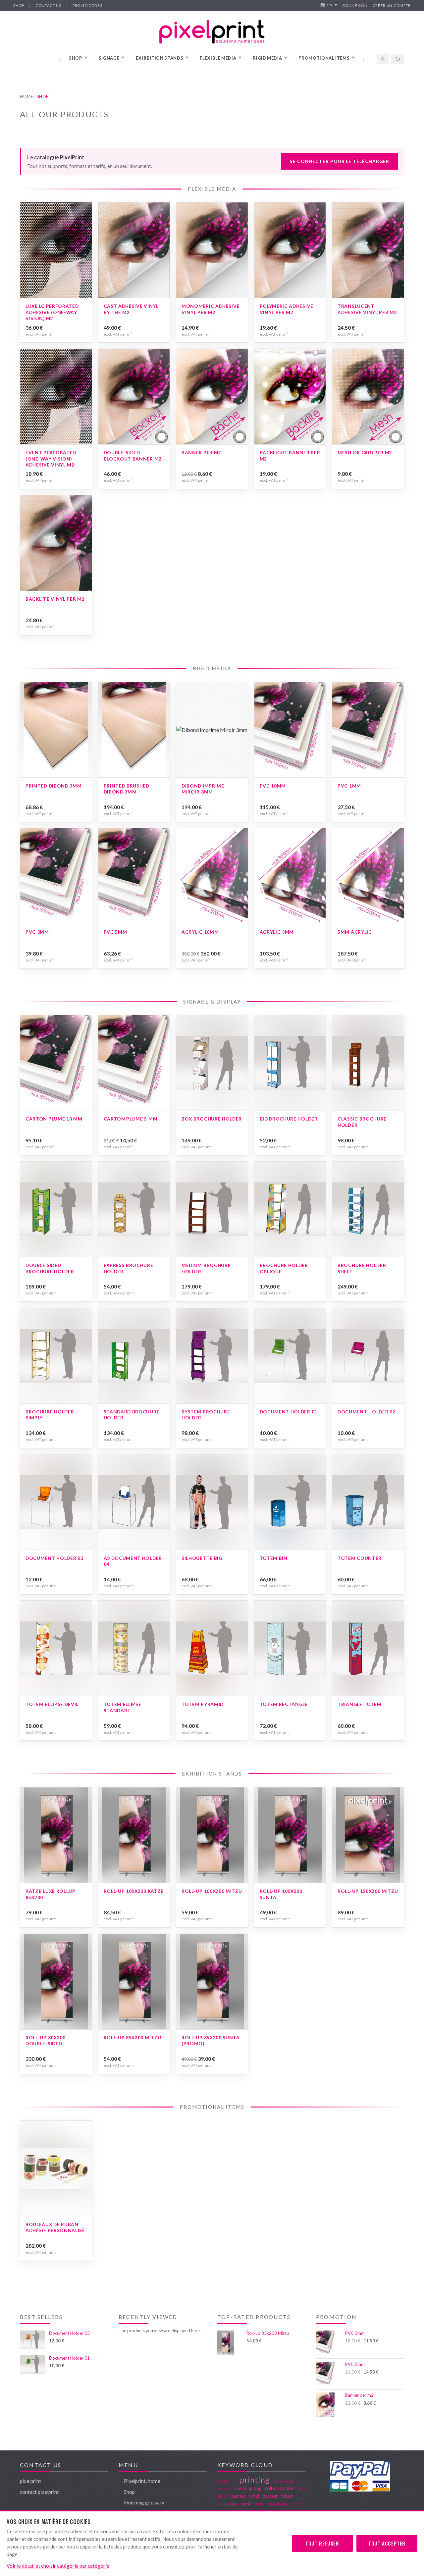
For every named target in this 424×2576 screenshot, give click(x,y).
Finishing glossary (144, 2502)
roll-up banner (280, 2488)
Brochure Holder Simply (50, 1415)
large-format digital (271, 2504)
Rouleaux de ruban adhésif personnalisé (55, 2227)
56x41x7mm (227, 2481)
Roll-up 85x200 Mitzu (132, 2037)
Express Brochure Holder (129, 1268)
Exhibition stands (162, 58)
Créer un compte (392, 5)
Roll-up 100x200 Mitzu (212, 1891)
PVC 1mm (349, 786)
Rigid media (270, 58)
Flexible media (221, 58)
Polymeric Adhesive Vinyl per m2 (287, 309)
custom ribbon (278, 2496)
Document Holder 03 (54, 1558)
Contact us (48, 5)
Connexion (355, 5)
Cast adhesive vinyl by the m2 (131, 309)
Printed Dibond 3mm (53, 786)
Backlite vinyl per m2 (55, 599)
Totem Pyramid (203, 1704)
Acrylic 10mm (200, 932)
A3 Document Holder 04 (133, 1561)
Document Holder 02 (366, 1412)
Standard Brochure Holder (132, 1415)
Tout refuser (322, 2543)
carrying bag (248, 2488)
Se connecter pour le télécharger (339, 161)
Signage (112, 58)
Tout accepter (387, 2543)
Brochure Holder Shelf (362, 1268)
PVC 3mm (37, 932)
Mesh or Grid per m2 (365, 452)
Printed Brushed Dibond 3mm (127, 789)
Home (27, 97)
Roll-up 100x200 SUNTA (281, 1894)
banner (238, 2496)
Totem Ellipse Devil (52, 1704)
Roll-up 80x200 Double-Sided (46, 2041)
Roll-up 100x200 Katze (134, 1891)
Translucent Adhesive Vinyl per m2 (367, 309)
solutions (227, 2503)
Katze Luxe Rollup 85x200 (51, 1894)
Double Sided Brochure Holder (50, 1268)
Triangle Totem (360, 1704)
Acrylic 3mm (277, 932)
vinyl (254, 2496)
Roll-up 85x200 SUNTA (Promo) (211, 2041)
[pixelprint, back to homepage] (212, 32)
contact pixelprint (39, 2492)
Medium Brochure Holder (206, 1268)
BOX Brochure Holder (212, 1119)
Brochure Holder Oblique (284, 1268)
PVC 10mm (273, 786)
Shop (19, 5)
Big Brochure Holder (289, 1119)
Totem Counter (360, 1558)
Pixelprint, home (142, 2481)
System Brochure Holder (206, 1415)
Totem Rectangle (284, 1704)
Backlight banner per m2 (290, 456)
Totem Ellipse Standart (123, 1707)
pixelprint (30, 2481)
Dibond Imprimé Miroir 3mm (203, 789)
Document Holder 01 (289, 1412)
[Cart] (398, 59)
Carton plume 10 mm (54, 1119)
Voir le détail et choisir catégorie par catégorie (58, 2566)
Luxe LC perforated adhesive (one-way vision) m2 (52, 312)
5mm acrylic (355, 932)
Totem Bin (274, 1558)
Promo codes (87, 5)
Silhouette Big (202, 1558)
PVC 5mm (115, 932)
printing (255, 2479)
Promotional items (327, 58)
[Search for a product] (383, 59)
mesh (246, 2503)
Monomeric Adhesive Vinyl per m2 (211, 309)
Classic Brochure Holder (362, 1122)
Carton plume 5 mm (131, 1119)
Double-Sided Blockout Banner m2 (133, 456)
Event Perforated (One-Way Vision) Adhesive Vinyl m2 (51, 459)
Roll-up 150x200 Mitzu (368, 1891)
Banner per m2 (201, 452)
